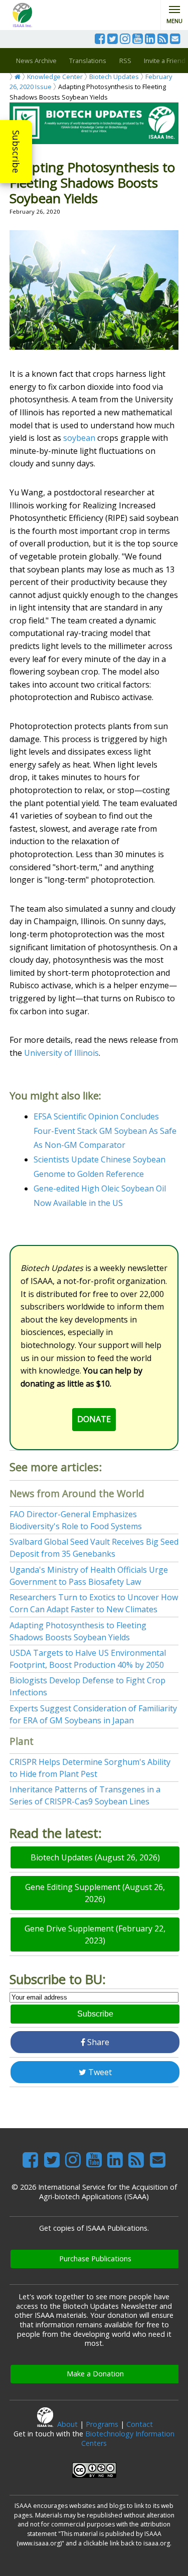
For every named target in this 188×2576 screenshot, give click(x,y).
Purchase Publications (95, 2259)
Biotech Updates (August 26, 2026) (95, 1857)
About (67, 2424)
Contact (140, 2424)
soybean (79, 438)
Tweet (99, 2072)
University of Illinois (61, 1053)
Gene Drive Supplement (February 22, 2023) (95, 1935)
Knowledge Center (55, 77)
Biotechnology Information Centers (128, 2438)
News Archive (36, 61)
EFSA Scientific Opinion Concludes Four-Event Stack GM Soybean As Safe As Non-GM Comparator (105, 1131)
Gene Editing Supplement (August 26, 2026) (95, 1893)
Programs (102, 2424)
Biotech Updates (114, 77)
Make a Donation (95, 2374)
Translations (88, 61)
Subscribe (16, 152)
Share (97, 2042)
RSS (125, 61)
